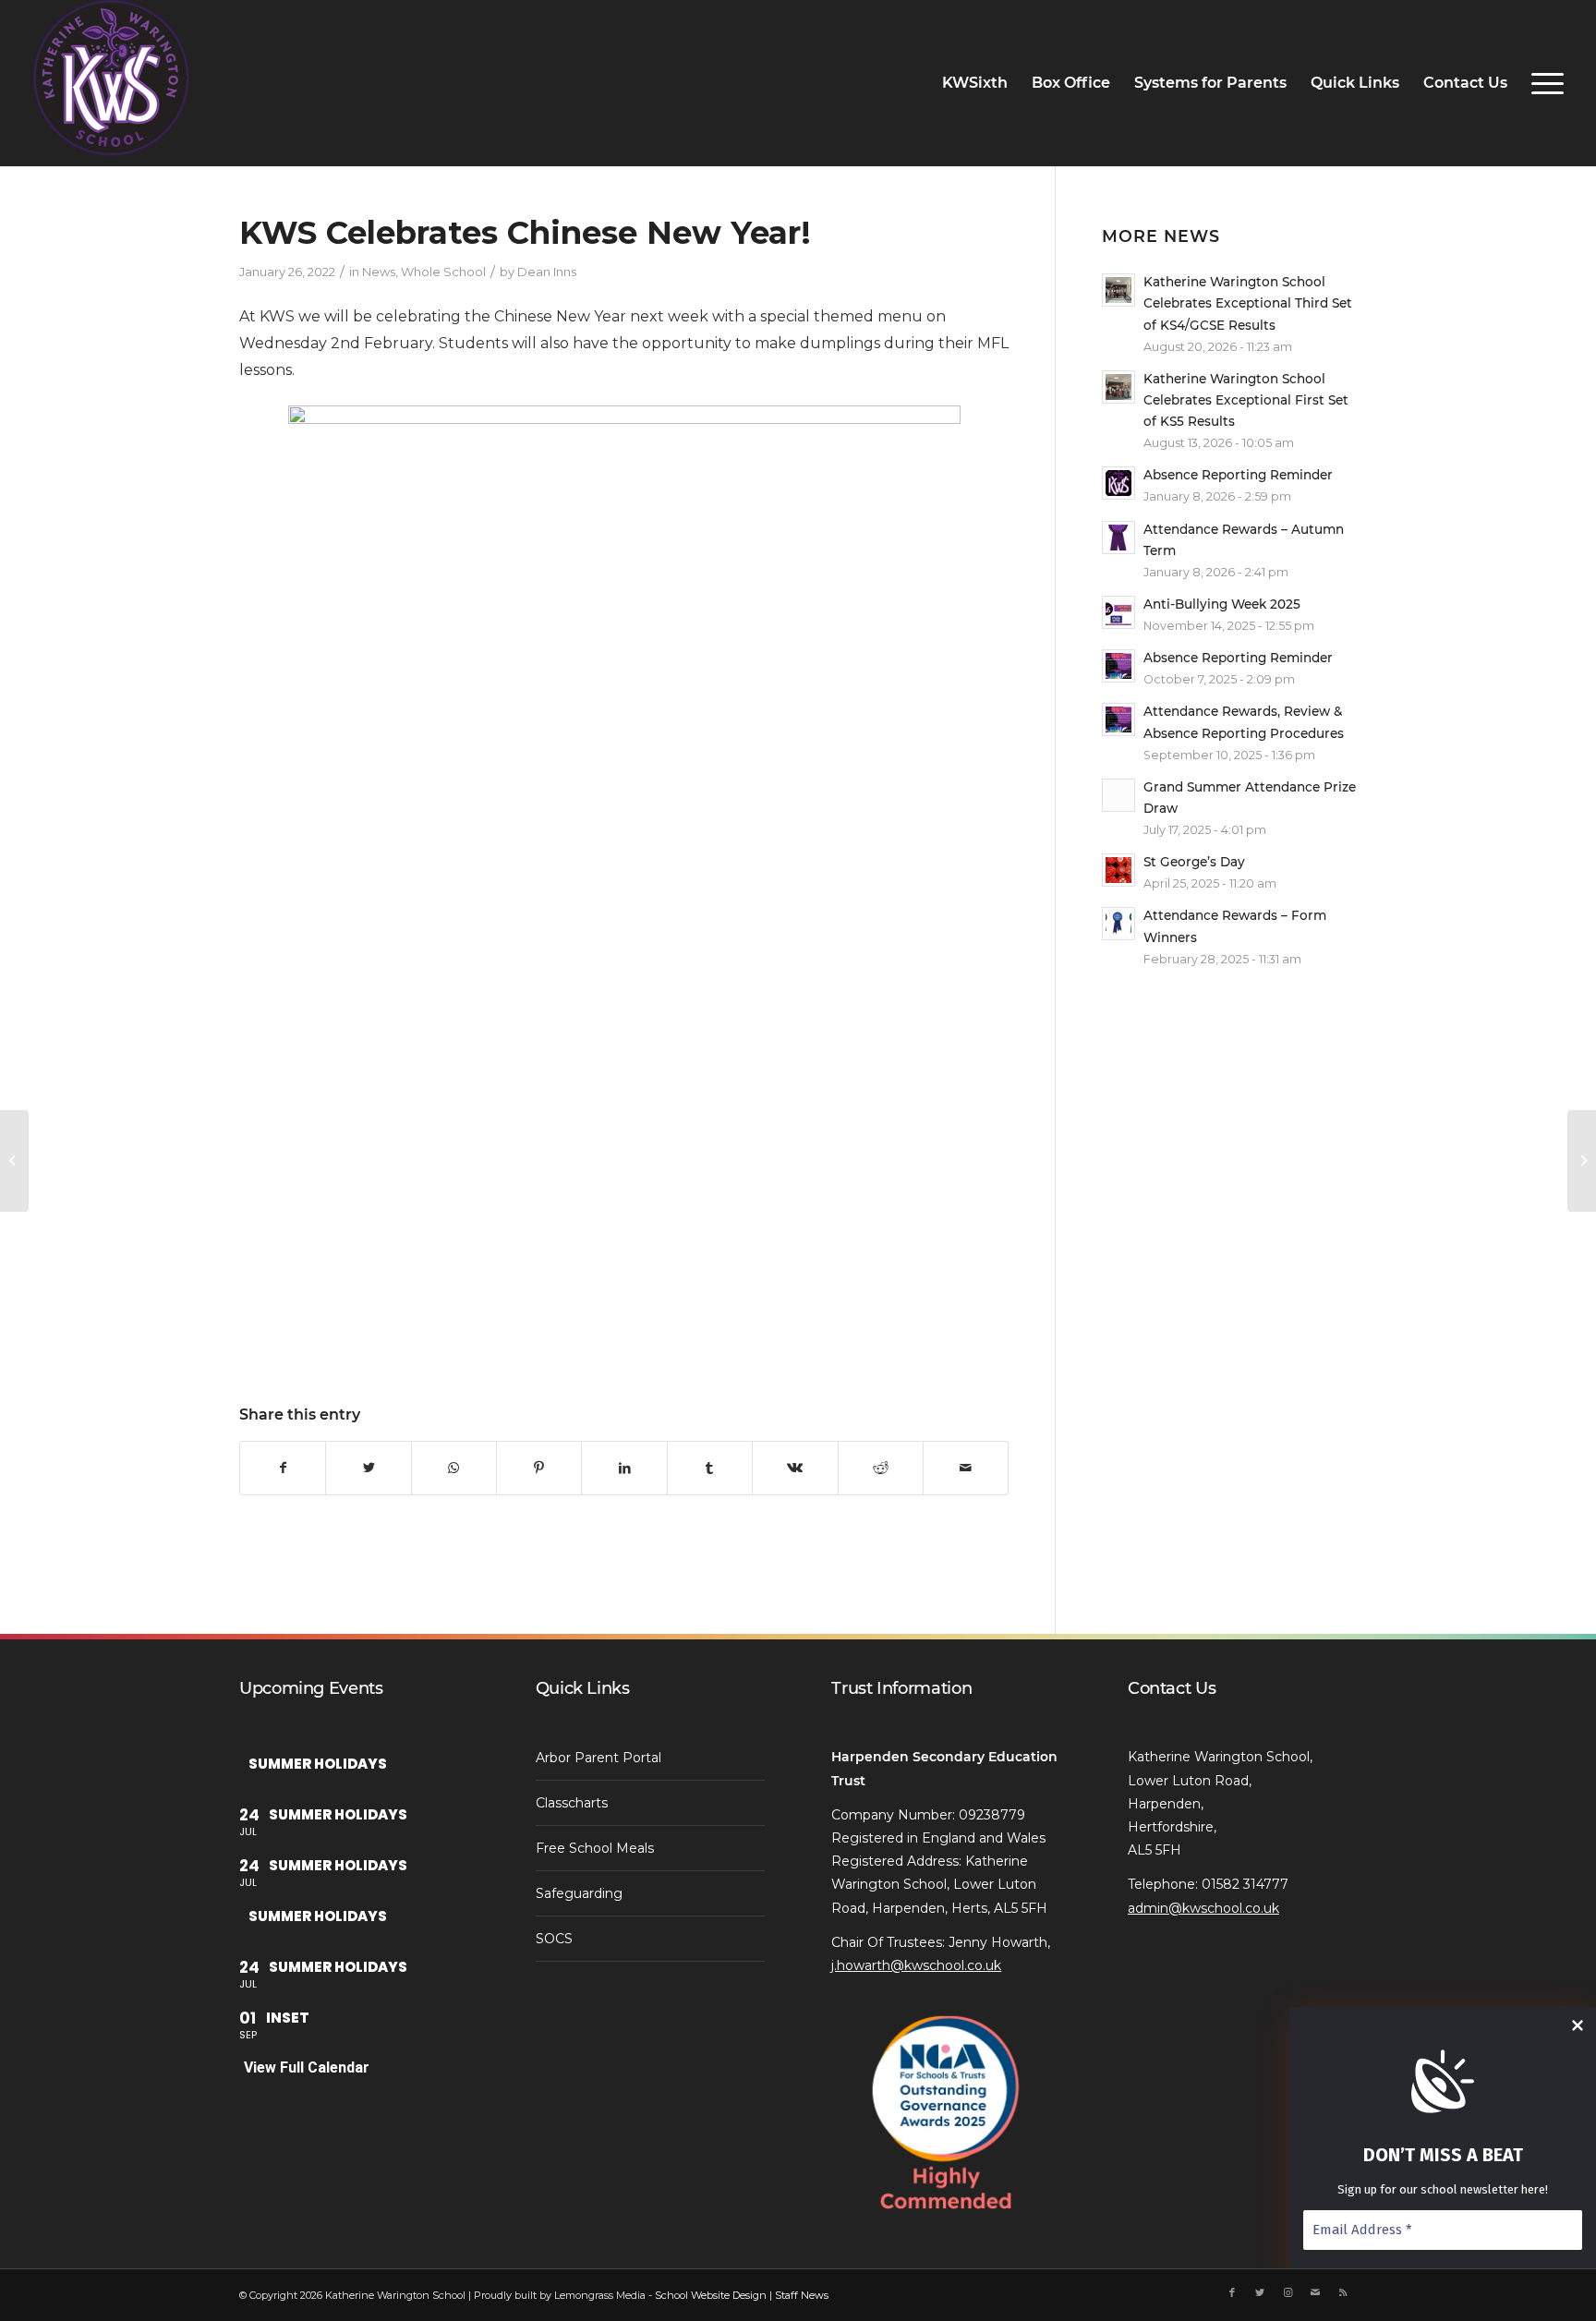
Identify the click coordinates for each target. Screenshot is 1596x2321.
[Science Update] (1582, 1161)
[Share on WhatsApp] (454, 1468)
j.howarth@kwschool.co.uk (916, 1965)
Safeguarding (579, 1893)
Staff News (802, 2295)
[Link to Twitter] (1260, 2292)
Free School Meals (595, 1848)
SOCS (554, 1939)
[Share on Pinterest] (539, 1468)
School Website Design (711, 2295)
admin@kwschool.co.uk (1203, 1908)
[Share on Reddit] (881, 1468)
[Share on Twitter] (368, 1468)
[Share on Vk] (795, 1468)
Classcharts (572, 1803)
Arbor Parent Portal (598, 1758)
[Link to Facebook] (1232, 2292)
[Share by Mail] (966, 1468)
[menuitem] (975, 83)
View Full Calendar (307, 2067)
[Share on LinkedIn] (624, 1468)
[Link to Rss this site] (1343, 2292)
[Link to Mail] (1315, 2292)
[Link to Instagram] (1288, 2292)
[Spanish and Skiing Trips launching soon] (14, 1161)
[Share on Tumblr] (710, 1468)
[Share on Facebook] (283, 1468)
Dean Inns (547, 272)
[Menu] (1542, 83)
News (379, 272)
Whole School (443, 272)
